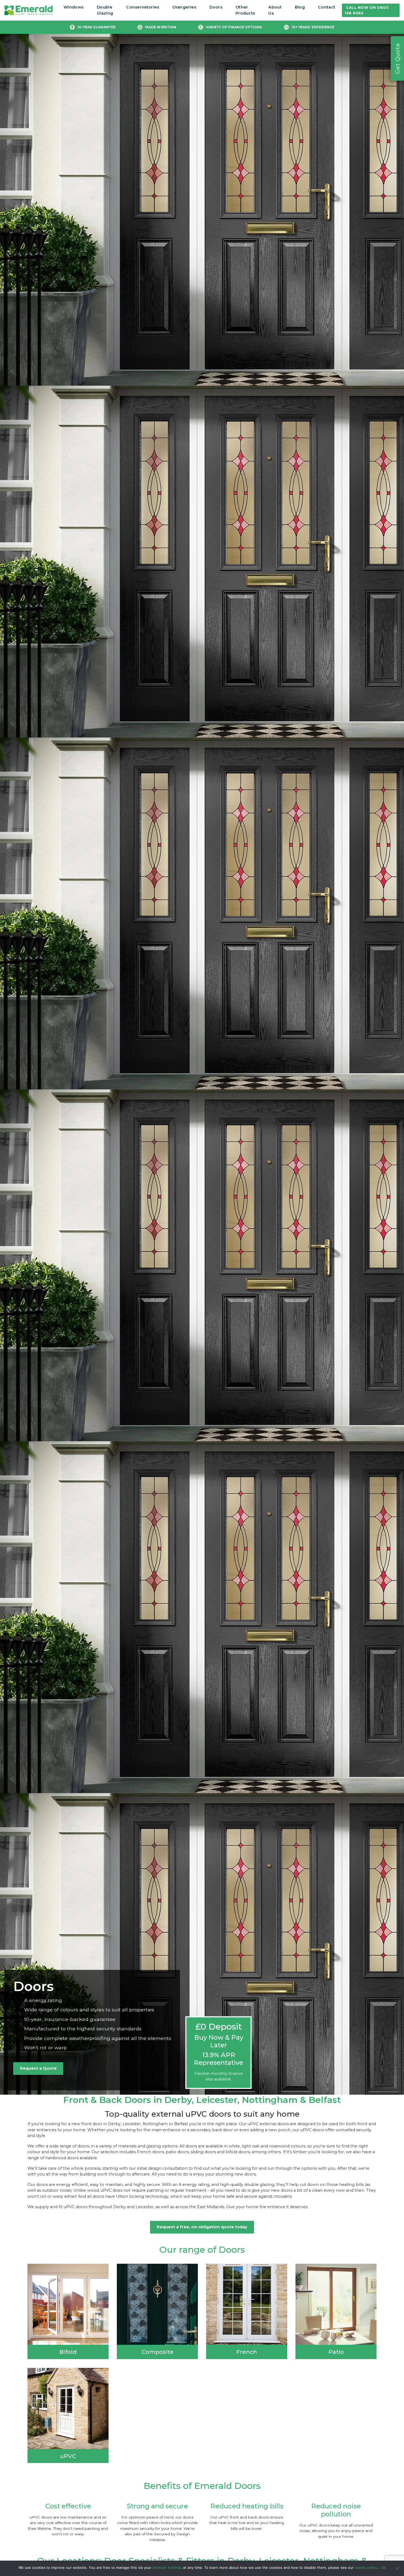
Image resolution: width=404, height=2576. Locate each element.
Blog (300, 7)
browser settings (167, 2567)
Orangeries (184, 7)
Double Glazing (105, 10)
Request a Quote (38, 2068)
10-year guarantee (96, 27)
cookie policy (366, 2567)
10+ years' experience (313, 27)
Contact (327, 7)
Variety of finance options (234, 27)
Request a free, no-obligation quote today (202, 2227)
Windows (74, 7)
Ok (383, 2567)
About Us (275, 10)
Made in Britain (161, 27)
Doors (216, 7)
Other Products (245, 10)
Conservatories (143, 7)
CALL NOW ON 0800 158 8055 (367, 10)
